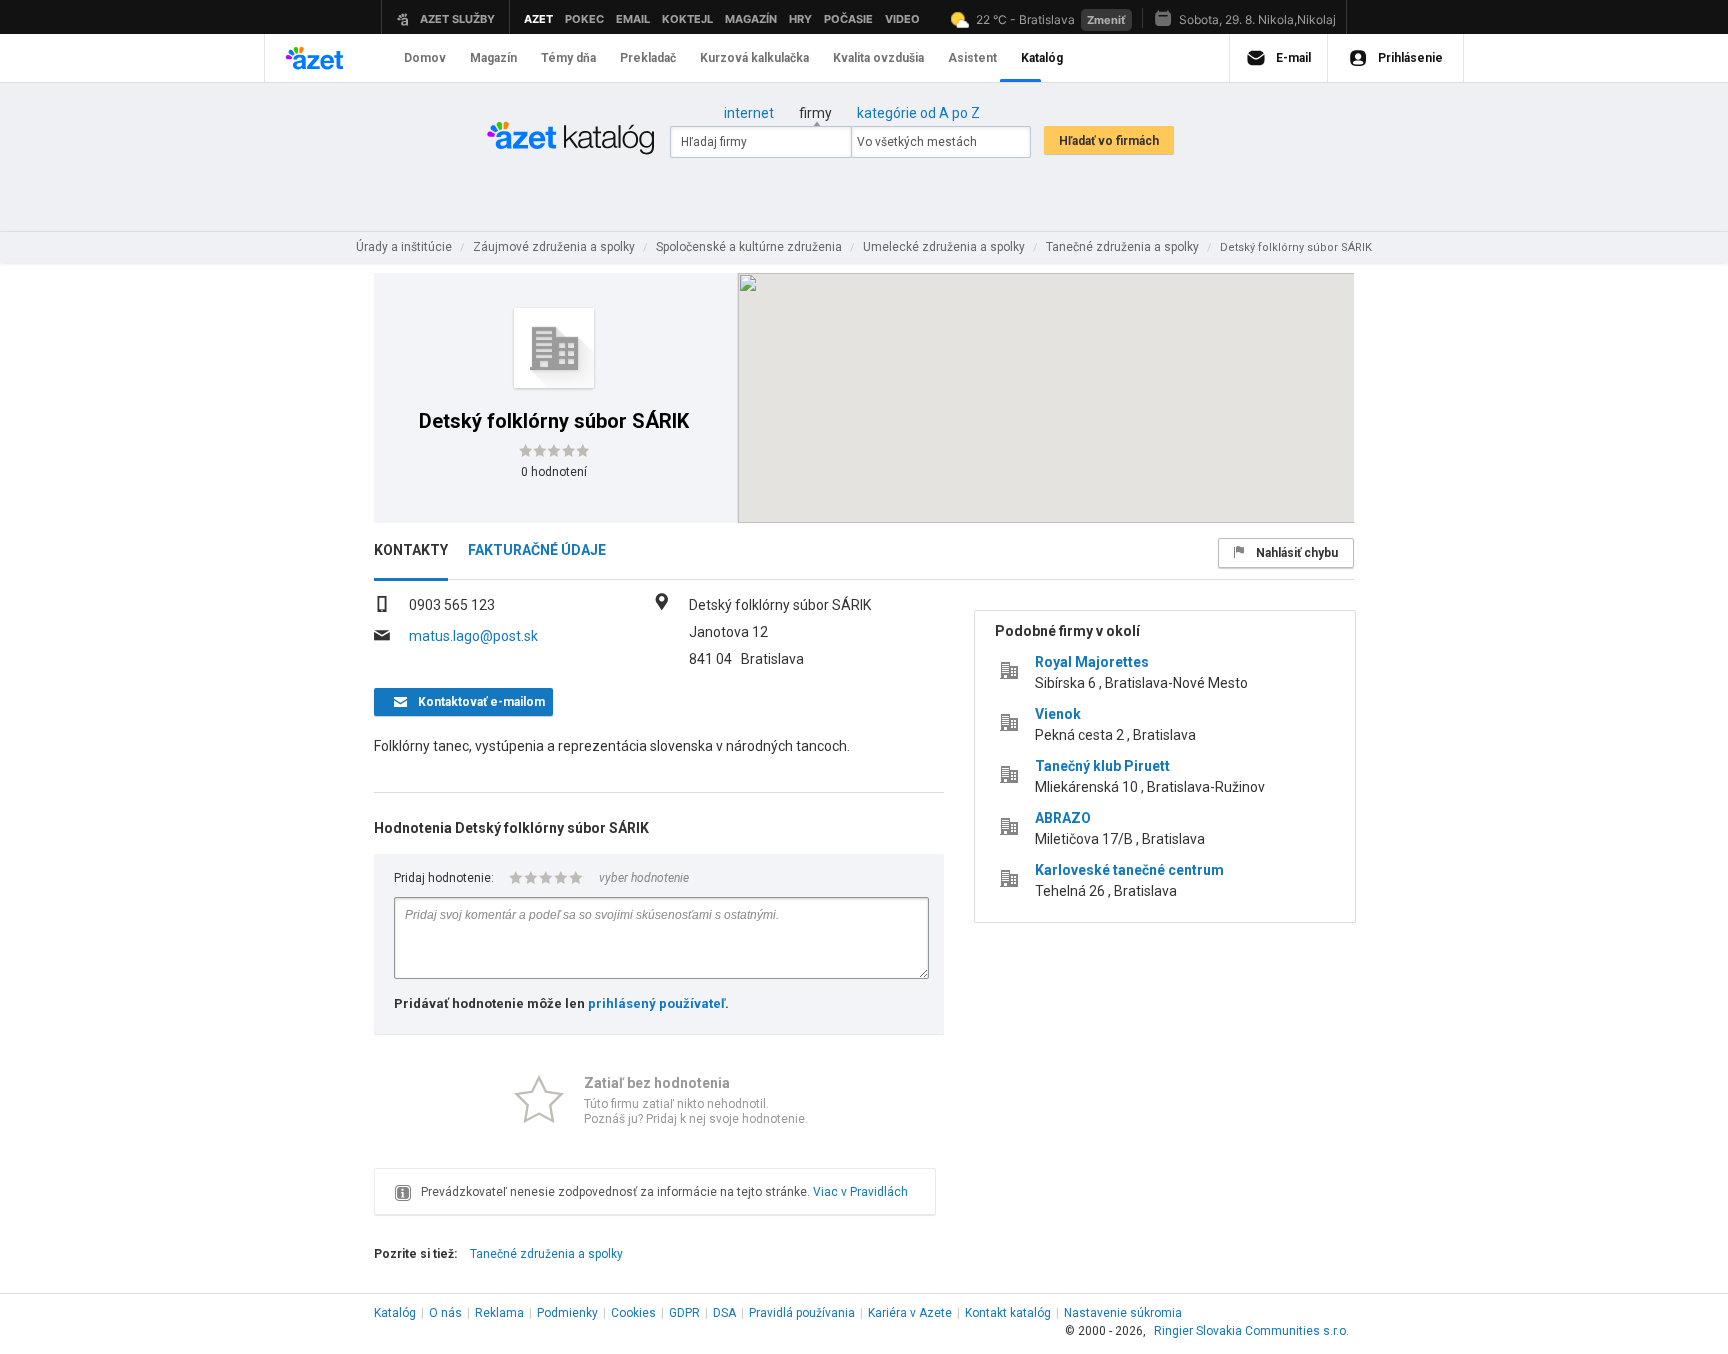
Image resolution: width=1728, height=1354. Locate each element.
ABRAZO (1063, 818)
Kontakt (1008, 1313)
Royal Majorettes (1092, 662)
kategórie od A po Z (918, 113)
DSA (724, 1313)
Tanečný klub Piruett (1102, 766)
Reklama (499, 1313)
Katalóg (395, 1313)
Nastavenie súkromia (1123, 1313)
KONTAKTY (411, 550)
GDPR (684, 1313)
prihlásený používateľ (656, 1003)
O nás (445, 1313)
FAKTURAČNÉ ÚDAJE (537, 550)
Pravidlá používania (802, 1313)
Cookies (633, 1313)
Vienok (1058, 714)
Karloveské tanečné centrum (1129, 870)
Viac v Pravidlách (860, 1192)
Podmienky (567, 1313)
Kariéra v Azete (910, 1313)
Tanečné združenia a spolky (546, 1254)
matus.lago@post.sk (473, 636)
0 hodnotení (554, 472)
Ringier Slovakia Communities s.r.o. (1251, 1331)
